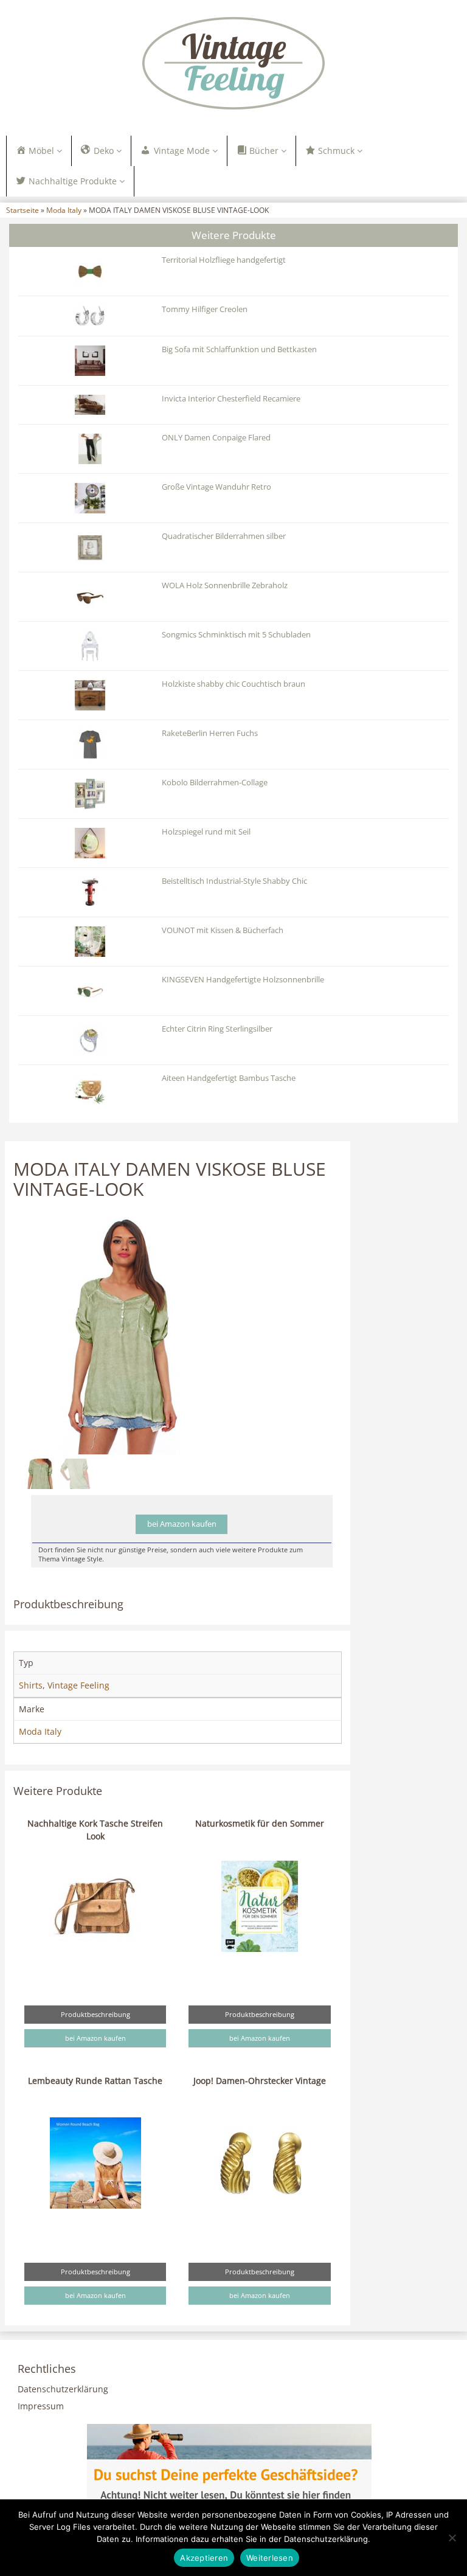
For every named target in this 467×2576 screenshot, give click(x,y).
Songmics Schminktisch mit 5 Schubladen (236, 635)
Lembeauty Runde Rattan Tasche (95, 2081)
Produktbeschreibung (95, 2014)
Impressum (41, 2406)
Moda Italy (64, 210)
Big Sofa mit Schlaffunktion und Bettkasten (239, 349)
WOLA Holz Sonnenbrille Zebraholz (225, 585)
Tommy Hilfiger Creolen (205, 309)
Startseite (22, 210)
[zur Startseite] (233, 63)
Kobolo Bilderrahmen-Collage (215, 783)
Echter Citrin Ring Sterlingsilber (217, 1029)
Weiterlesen (270, 2558)
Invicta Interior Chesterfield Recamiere (231, 399)
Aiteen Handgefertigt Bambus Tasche (229, 1078)
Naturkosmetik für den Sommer (260, 1823)
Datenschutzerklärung (63, 2389)
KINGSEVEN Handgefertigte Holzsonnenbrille (243, 980)
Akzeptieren (204, 2558)
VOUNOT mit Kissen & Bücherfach (223, 930)
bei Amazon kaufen (182, 1524)
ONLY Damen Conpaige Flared (216, 438)
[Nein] (452, 2538)
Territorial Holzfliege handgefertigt (224, 260)
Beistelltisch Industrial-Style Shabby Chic (234, 881)
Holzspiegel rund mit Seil (206, 832)
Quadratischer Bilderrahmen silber (224, 536)
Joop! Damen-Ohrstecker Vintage (260, 2081)
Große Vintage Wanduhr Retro (216, 487)
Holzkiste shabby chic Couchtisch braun (233, 684)
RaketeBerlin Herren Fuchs (210, 733)
